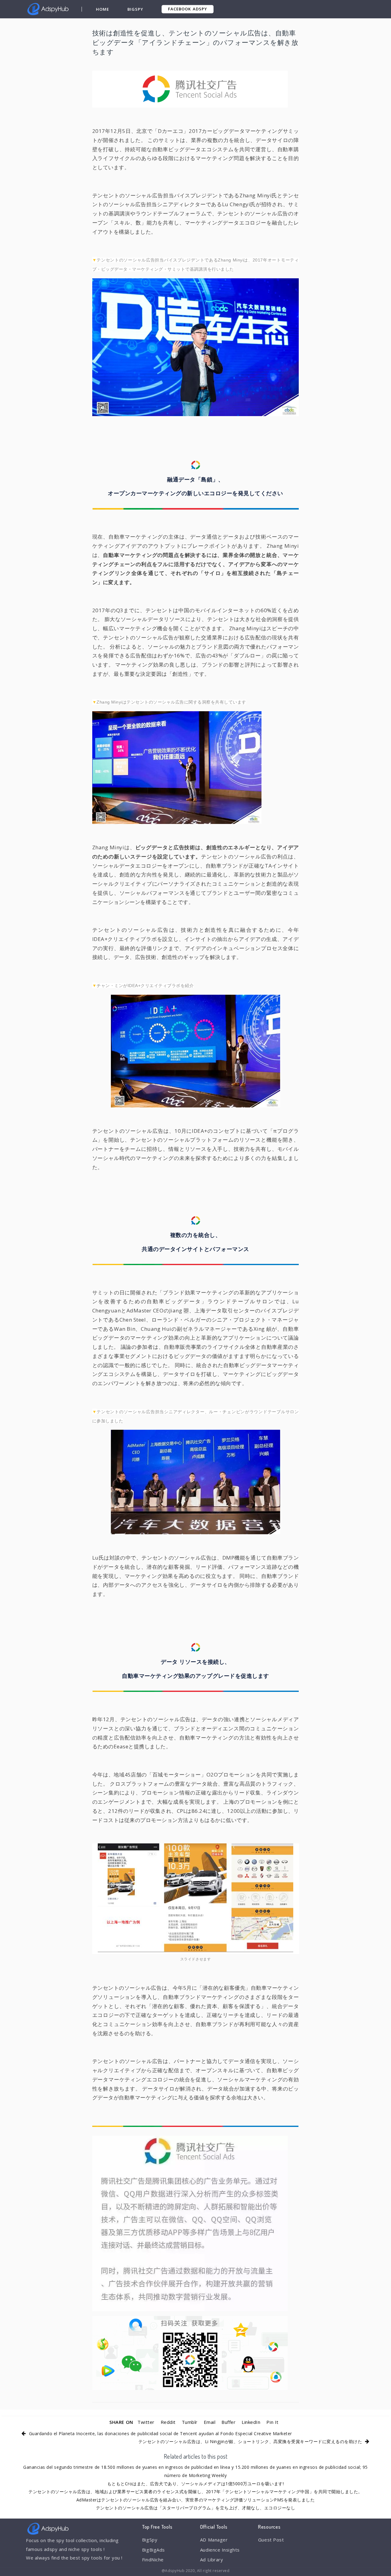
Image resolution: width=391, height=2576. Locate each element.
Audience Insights (220, 2550)
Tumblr (190, 2422)
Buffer (228, 2422)
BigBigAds (153, 2550)
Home (102, 9)
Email (210, 2422)
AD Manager (214, 2540)
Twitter (146, 2422)
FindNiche (153, 2560)
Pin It (272, 2422)
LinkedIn (251, 2422)
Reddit (168, 2422)
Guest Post (271, 2540)
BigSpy (135, 9)
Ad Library (212, 2560)
